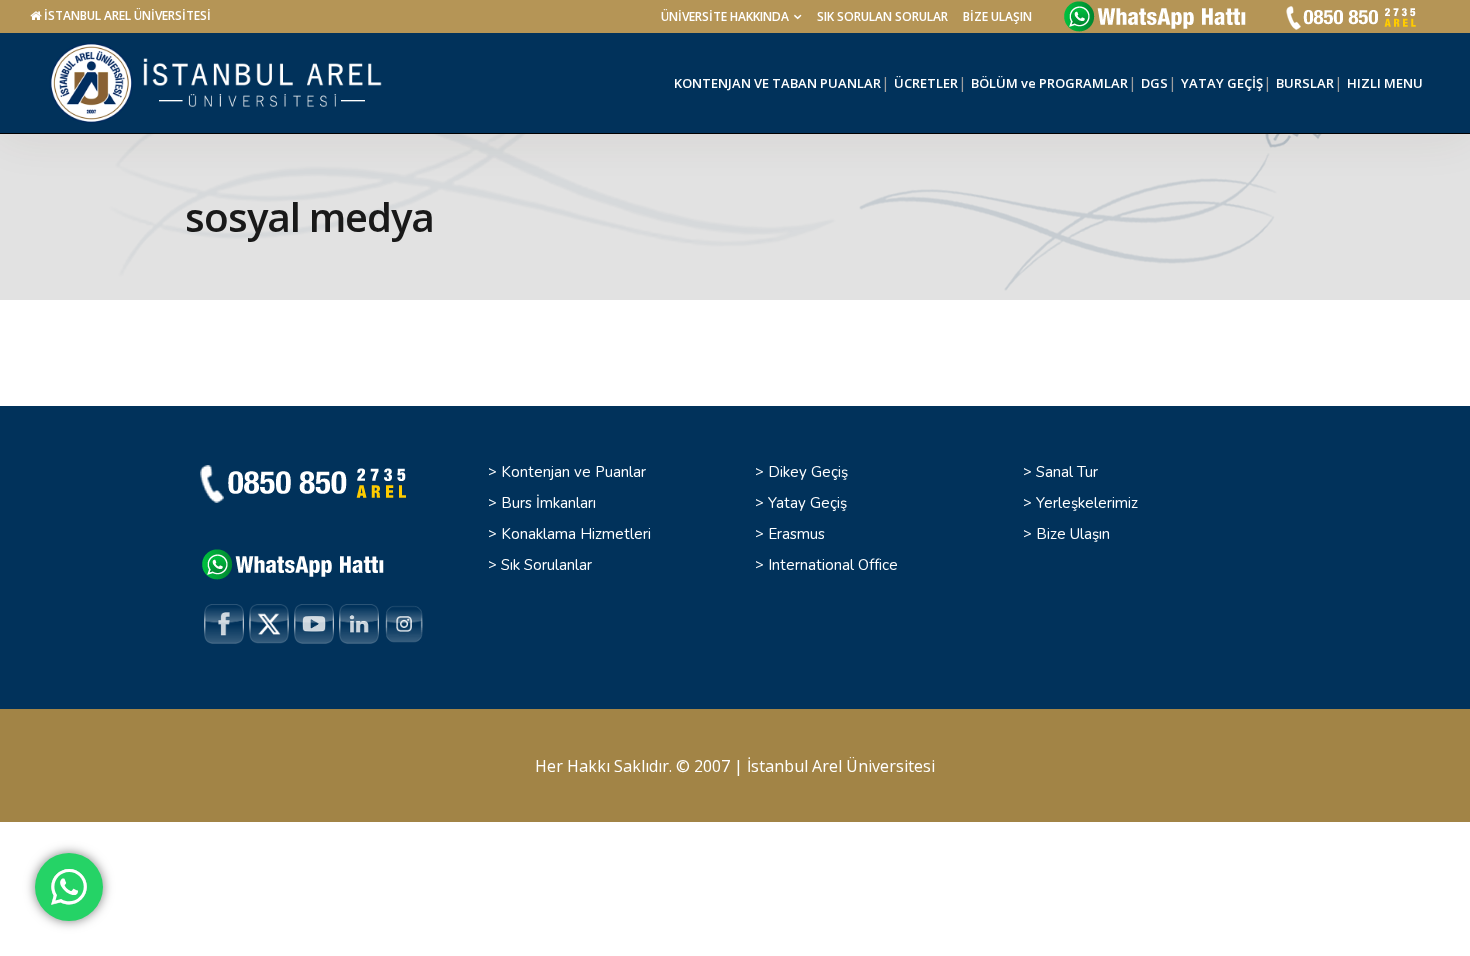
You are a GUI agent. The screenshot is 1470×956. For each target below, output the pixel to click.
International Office (833, 565)
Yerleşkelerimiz (1087, 503)
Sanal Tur (1067, 472)
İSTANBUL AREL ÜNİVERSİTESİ (127, 15)
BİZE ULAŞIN (997, 16)
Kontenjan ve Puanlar (573, 472)
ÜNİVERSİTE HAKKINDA (725, 16)
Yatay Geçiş (807, 503)
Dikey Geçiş (808, 472)
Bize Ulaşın (1073, 534)
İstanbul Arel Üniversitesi (841, 766)
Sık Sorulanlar (546, 565)
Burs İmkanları (548, 503)
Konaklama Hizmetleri (576, 534)
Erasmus (796, 534)
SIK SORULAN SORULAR (882, 16)
